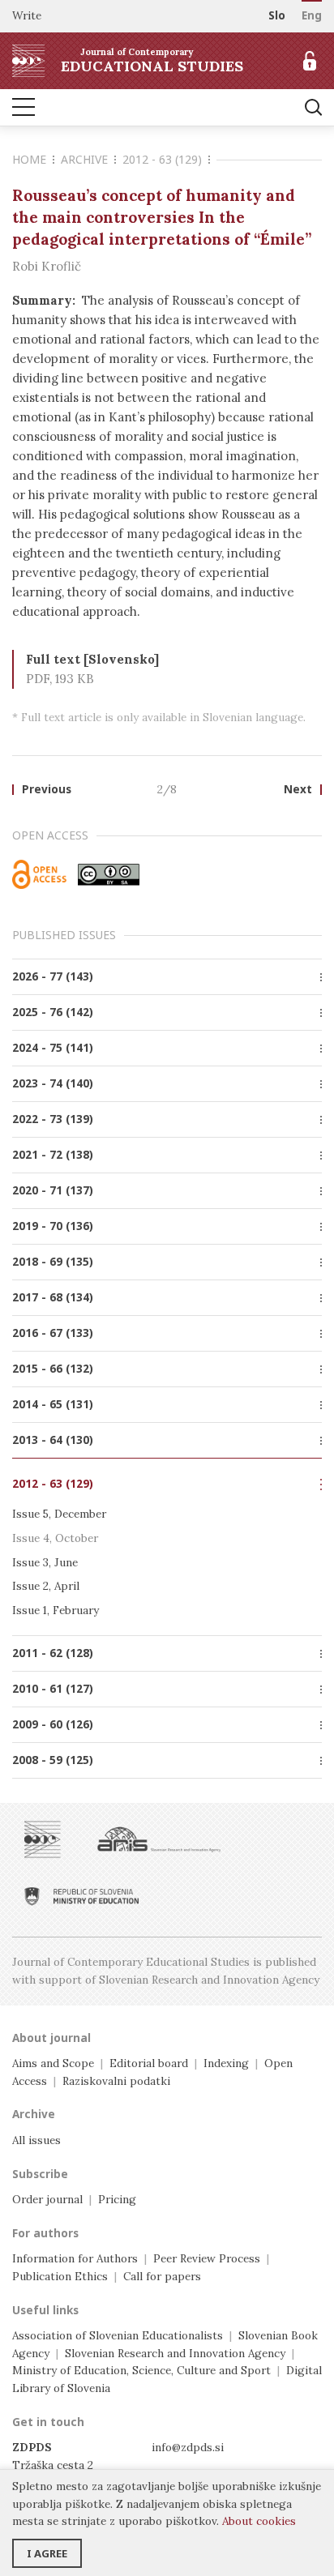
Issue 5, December (59, 1514)
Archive (84, 159)
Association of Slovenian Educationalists (118, 2335)
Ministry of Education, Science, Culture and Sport (141, 2370)
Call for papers (162, 2276)
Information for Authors (75, 2258)
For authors (45, 2233)
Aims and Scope (53, 2063)
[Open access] (39, 874)
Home (29, 159)
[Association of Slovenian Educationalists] (43, 1839)
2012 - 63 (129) (162, 159)
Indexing (226, 2063)
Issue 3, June (45, 1562)
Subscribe (40, 2174)
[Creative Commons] (109, 874)
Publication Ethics (60, 2276)
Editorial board (149, 2063)
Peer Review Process (207, 2258)
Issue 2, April (46, 1586)
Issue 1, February (56, 1610)
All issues (36, 2140)
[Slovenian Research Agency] (159, 1839)
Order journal (47, 2199)
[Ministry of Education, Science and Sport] (81, 1896)
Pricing (117, 2199)
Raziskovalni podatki (116, 2081)
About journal (51, 2038)
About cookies (259, 2521)
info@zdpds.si (188, 2447)
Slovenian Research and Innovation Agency (175, 2353)
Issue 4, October (55, 1538)
